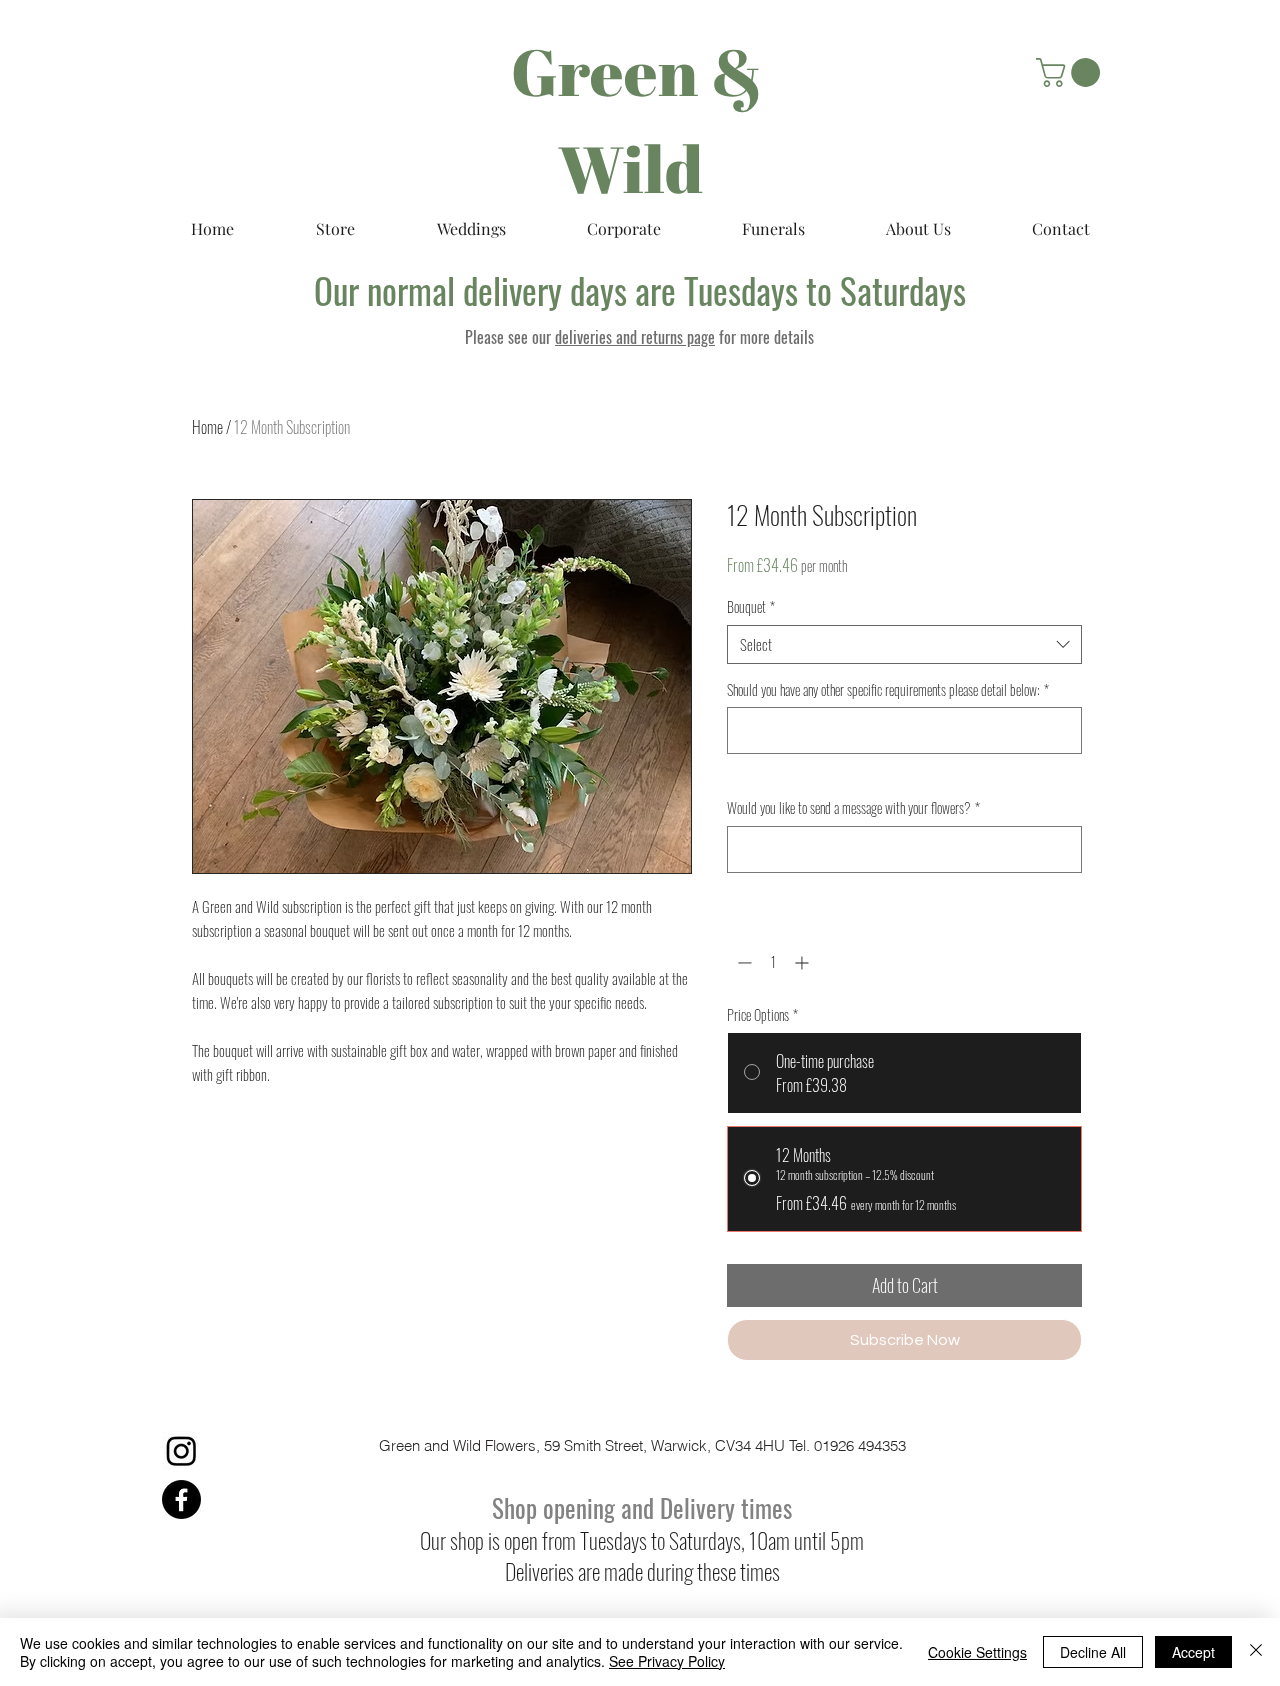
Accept (1193, 1652)
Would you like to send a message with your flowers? (853, 808)
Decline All (1093, 1652)
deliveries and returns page (635, 337)
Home (207, 427)
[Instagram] (181, 1450)
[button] (1071, 72)
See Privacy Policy (667, 1661)
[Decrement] (742, 962)
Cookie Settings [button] (977, 1652)
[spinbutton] (773, 962)
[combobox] (904, 644)
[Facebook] (181, 1499)
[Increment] (803, 962)
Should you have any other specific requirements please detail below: (888, 690)
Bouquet (751, 607)
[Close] (1256, 1652)
